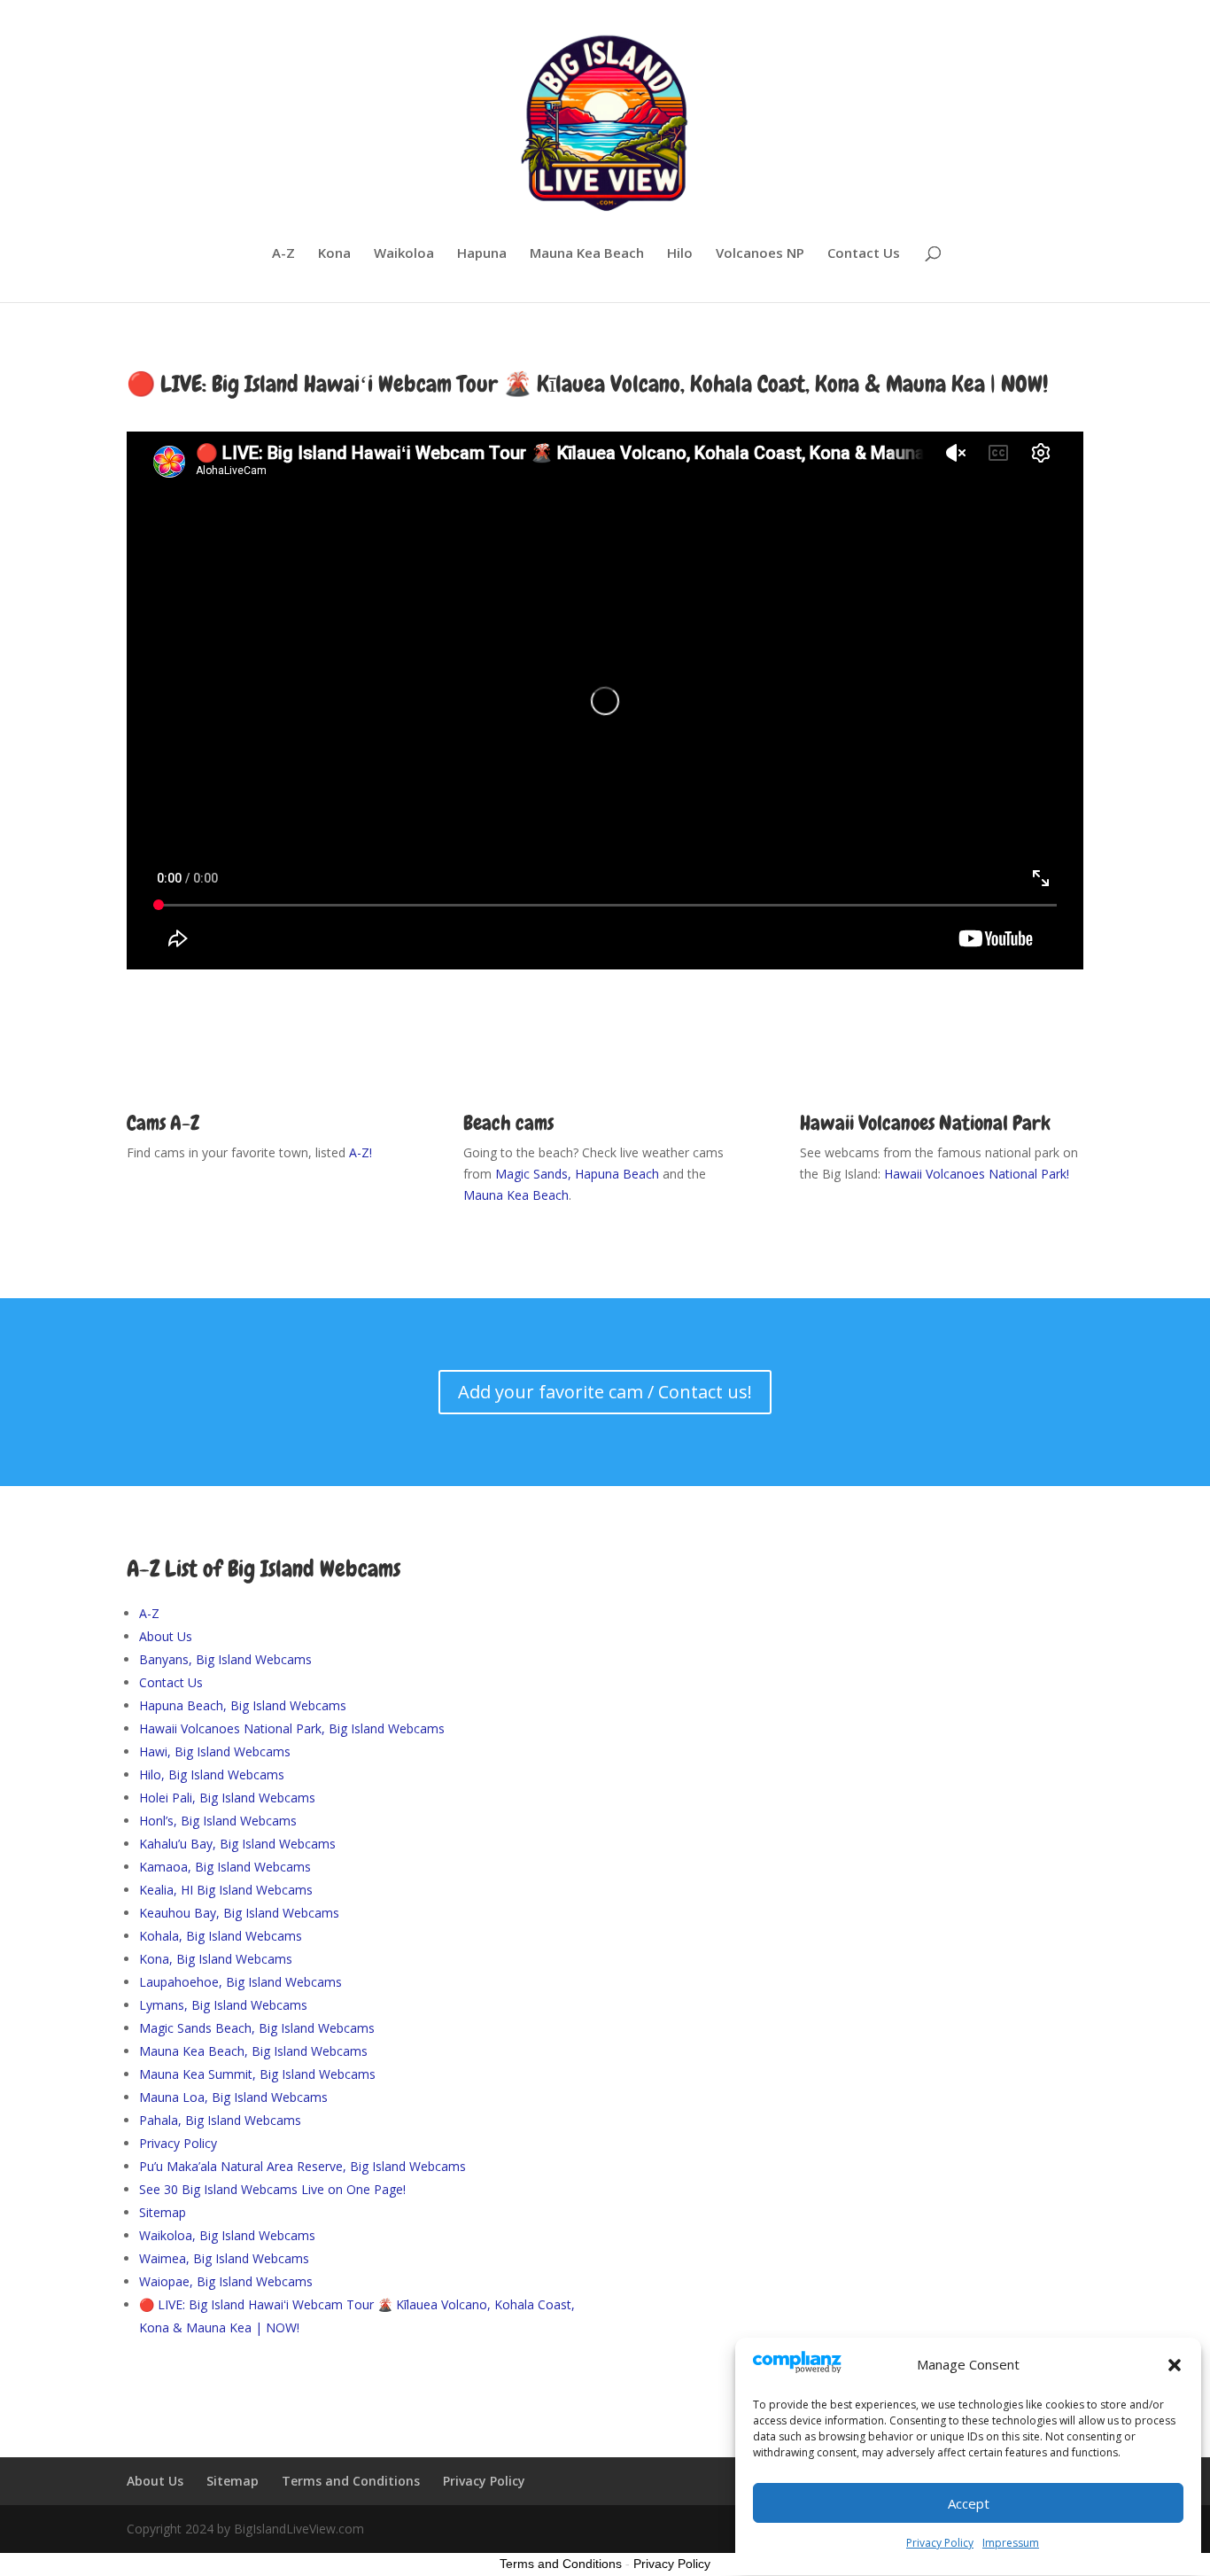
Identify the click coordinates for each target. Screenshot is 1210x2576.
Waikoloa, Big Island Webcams (227, 2235)
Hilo (680, 254)
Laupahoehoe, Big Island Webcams (240, 1982)
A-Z (283, 254)
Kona (334, 254)
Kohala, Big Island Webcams (221, 1936)
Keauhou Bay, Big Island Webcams (239, 1913)
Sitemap (163, 2212)
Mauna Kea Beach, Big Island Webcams (253, 2051)
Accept (969, 2503)
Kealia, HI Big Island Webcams (226, 1890)
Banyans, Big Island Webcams (225, 1659)
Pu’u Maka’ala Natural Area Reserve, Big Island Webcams (302, 2166)
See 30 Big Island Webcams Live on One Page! (272, 2189)
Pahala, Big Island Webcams (220, 2120)
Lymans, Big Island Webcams (223, 2005)
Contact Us (864, 254)
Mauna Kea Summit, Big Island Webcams (257, 2074)
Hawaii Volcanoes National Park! (975, 1174)
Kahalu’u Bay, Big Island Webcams (237, 1844)
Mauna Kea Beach (587, 254)
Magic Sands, (535, 1174)
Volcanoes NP (760, 254)
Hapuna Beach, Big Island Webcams (243, 1705)
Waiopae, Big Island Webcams (226, 2281)
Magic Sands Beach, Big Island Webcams (257, 2028)
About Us (166, 1636)
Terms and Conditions (351, 2481)
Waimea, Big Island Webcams (224, 2258)
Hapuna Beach (617, 1174)
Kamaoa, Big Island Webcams (225, 1867)
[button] (1175, 2365)
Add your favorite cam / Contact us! (605, 1392)
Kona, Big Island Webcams (216, 1959)
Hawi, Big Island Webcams (215, 1751)
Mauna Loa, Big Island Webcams (233, 2097)
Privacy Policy (940, 2543)
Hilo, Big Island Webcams (212, 1774)
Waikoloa (404, 254)
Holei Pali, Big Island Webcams (227, 1798)
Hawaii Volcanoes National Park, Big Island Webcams (292, 1728)
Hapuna (482, 254)
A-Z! (361, 1152)
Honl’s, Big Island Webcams (218, 1821)
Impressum (1011, 2543)
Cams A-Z (163, 1123)
